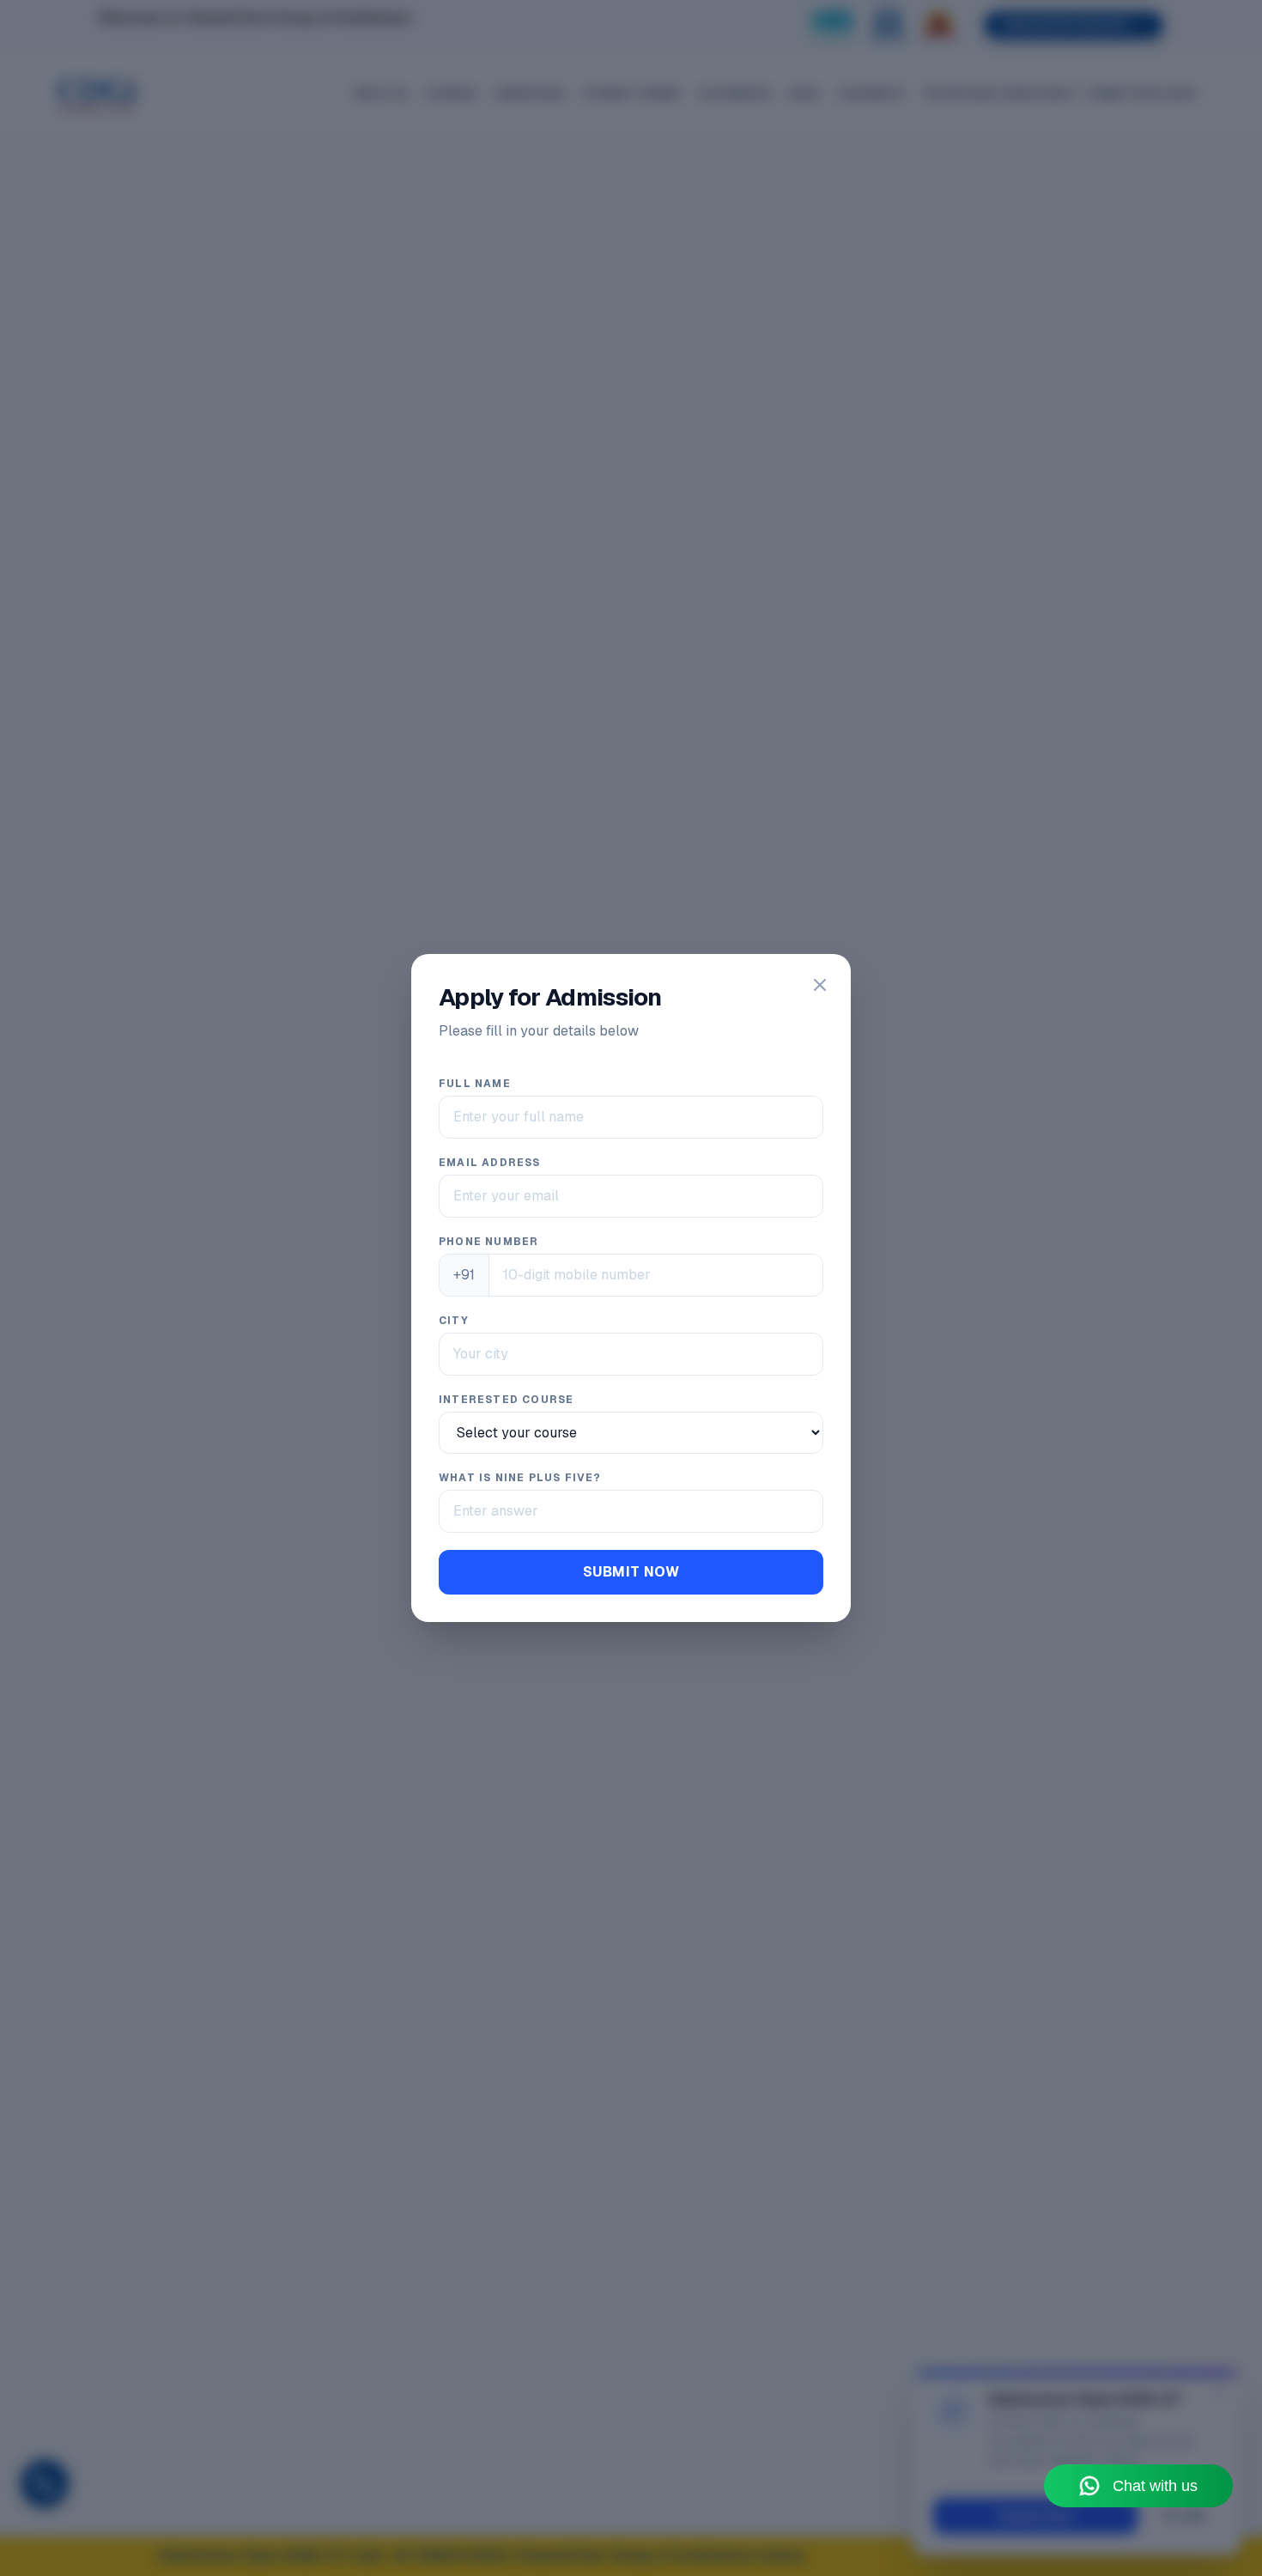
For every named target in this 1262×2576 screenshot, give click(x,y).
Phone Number (488, 1242)
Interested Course (506, 1400)
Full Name (475, 1084)
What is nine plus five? (520, 1478)
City (454, 1321)
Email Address (490, 1163)
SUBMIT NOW (631, 1572)
